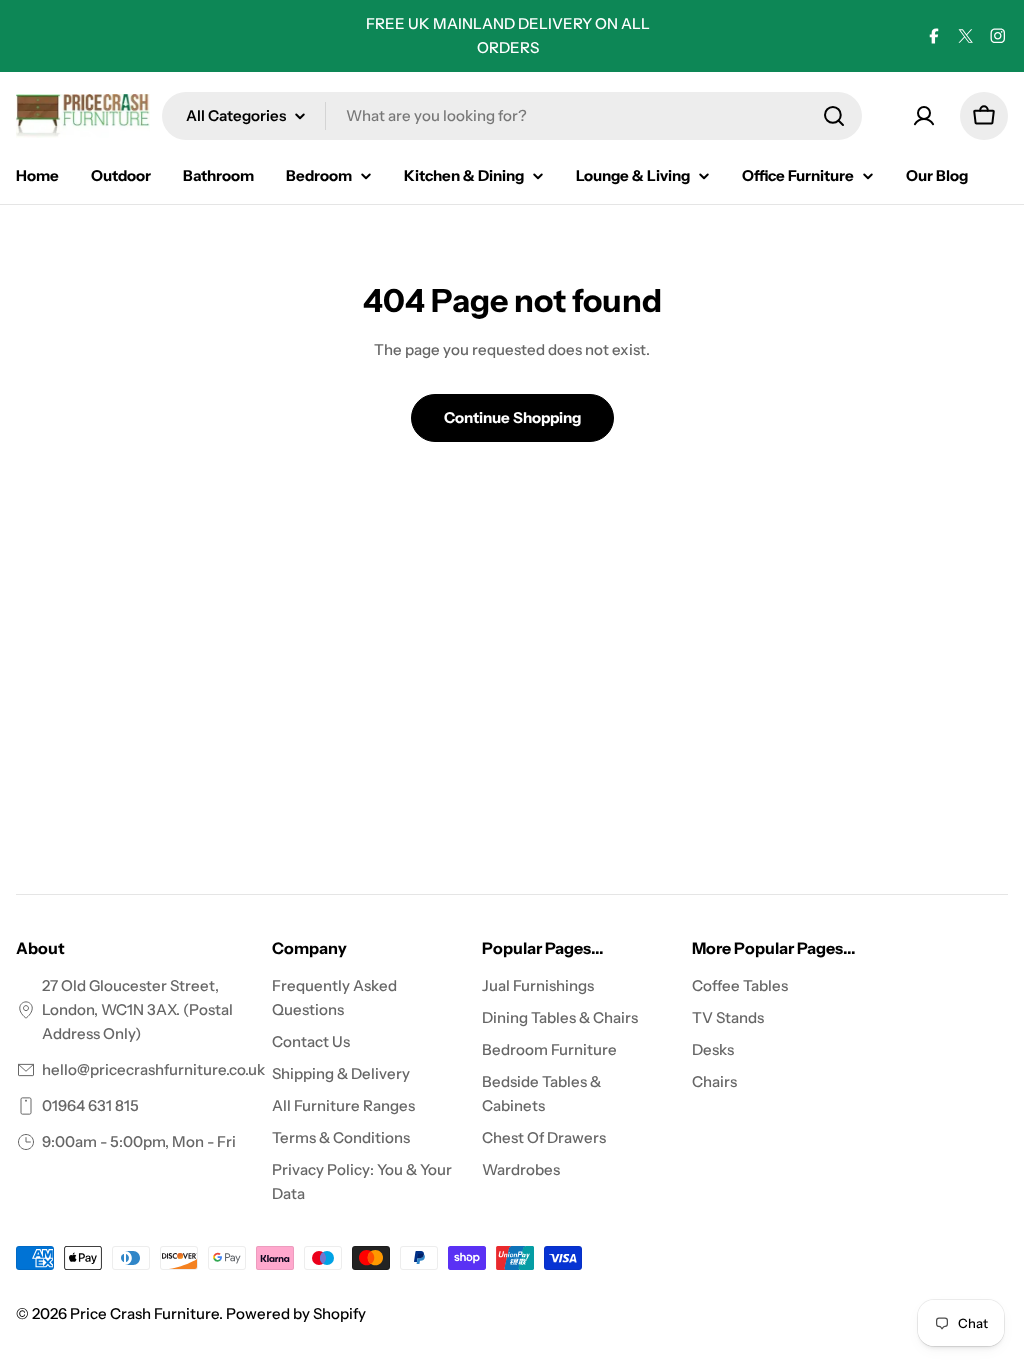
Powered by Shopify (296, 1313)
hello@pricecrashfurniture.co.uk (153, 1069)
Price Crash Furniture (144, 1313)
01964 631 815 (90, 1105)
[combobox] (512, 116)
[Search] (834, 116)
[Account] (924, 116)
